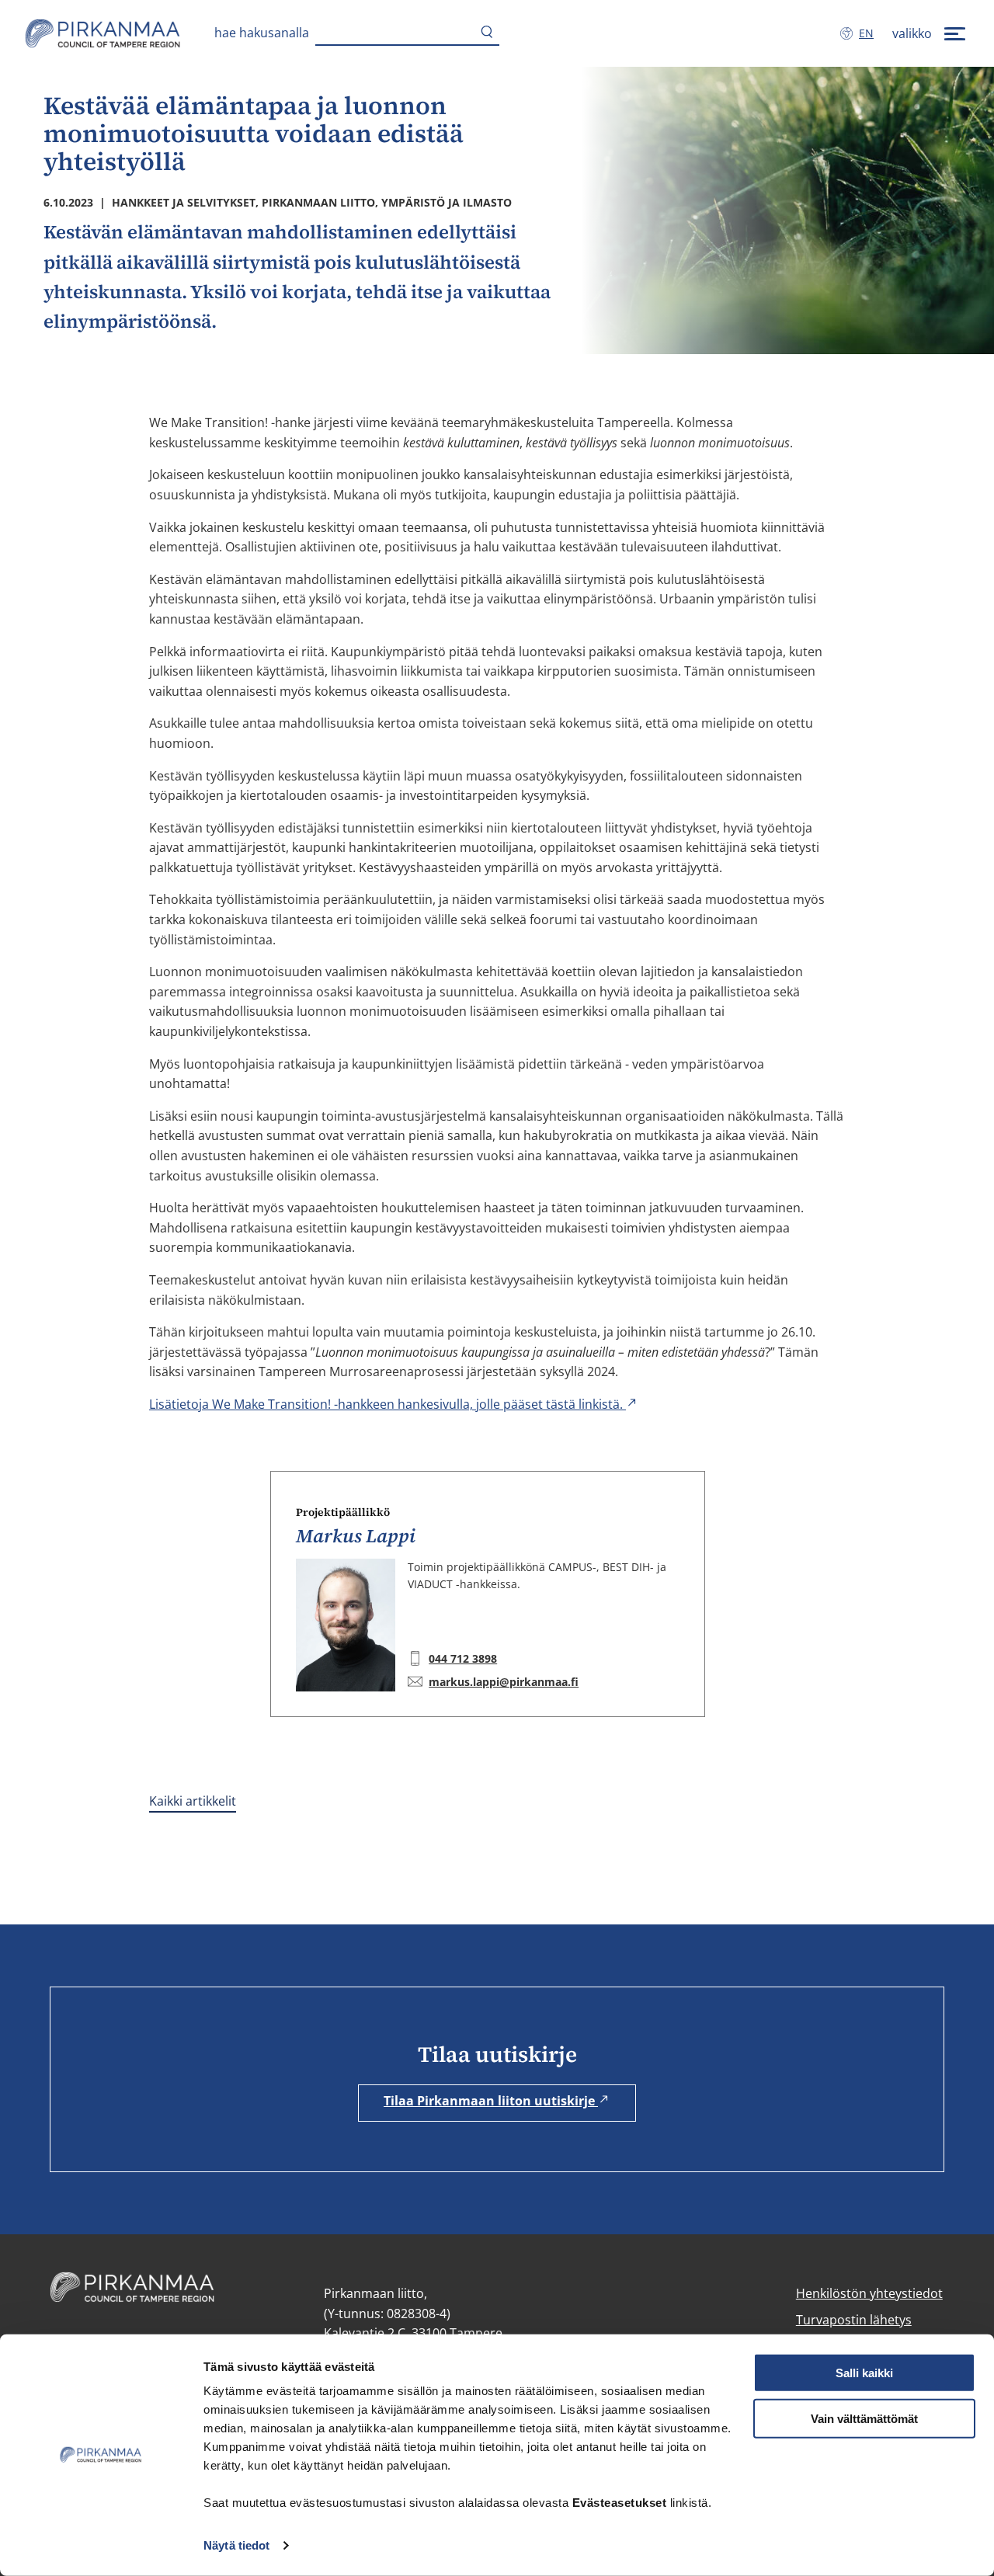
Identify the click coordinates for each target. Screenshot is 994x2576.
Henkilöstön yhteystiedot (869, 2293)
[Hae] (487, 33)
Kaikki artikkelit (193, 1801)
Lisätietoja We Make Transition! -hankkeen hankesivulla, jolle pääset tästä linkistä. (388, 1404)
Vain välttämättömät (864, 2419)
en (869, 33)
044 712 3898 (463, 1658)
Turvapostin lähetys (854, 2320)
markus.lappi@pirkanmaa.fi (504, 1682)
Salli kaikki (864, 2373)
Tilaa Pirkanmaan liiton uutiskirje (491, 2101)
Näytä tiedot (236, 2545)
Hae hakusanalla (262, 33)
